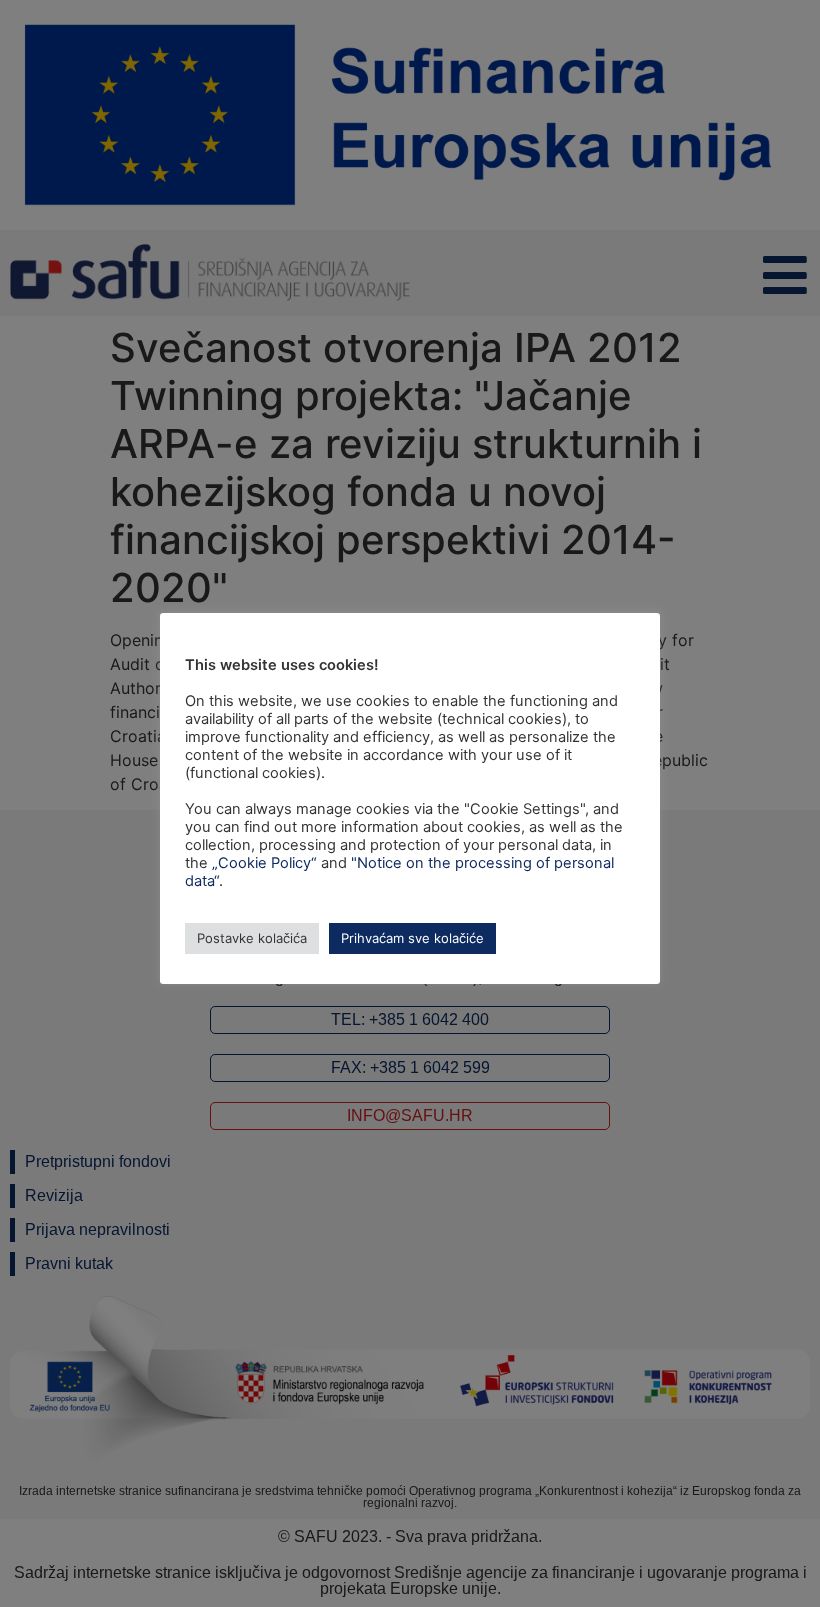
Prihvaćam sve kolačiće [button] (412, 938)
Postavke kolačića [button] (252, 938)
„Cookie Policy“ (264, 863)
